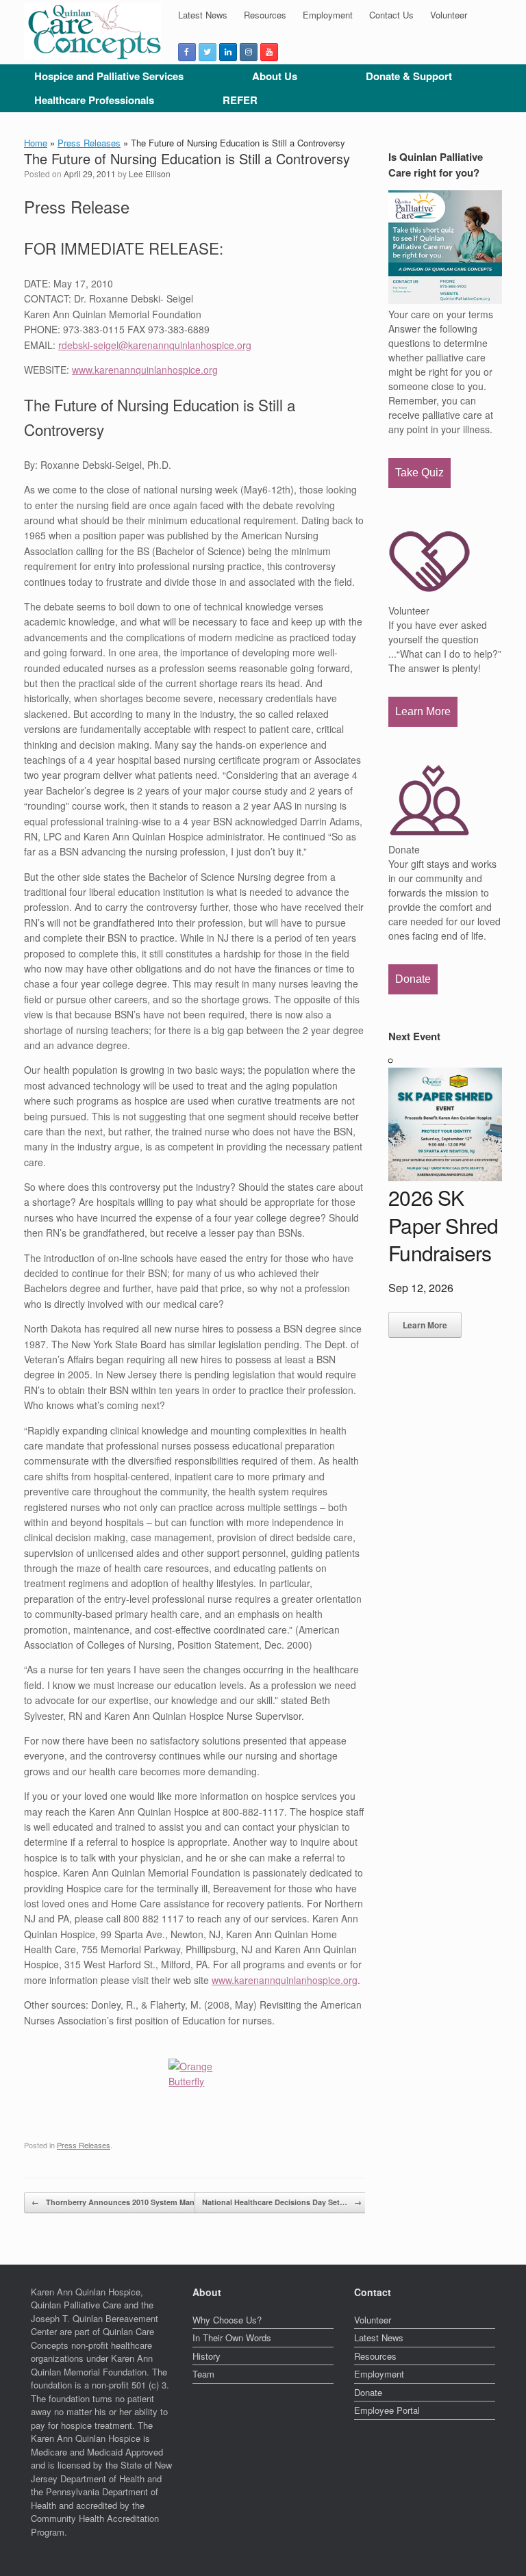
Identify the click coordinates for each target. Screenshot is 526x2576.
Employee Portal (387, 2410)
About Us (275, 76)
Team (203, 2374)
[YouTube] (269, 52)
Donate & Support (409, 76)
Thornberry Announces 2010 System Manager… (125, 2202)
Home (36, 143)
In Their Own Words (232, 2337)
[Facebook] (187, 52)
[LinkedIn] (228, 52)
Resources (265, 15)
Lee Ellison (150, 173)
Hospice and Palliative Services (109, 76)
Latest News (203, 15)
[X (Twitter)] (208, 52)
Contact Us (391, 15)
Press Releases (89, 143)
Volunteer (449, 15)
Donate (413, 979)
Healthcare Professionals (94, 100)
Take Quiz (419, 473)
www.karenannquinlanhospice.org (145, 370)
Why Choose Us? (227, 2320)
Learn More (423, 711)
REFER (240, 100)
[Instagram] (249, 52)
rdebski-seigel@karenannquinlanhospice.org (155, 345)
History (206, 2356)
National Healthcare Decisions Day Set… (282, 2202)
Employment (328, 15)
